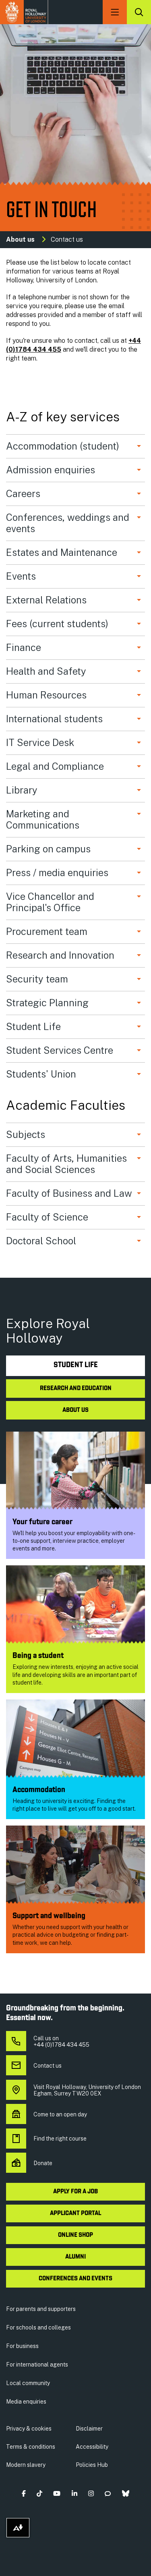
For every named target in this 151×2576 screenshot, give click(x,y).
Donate (43, 2163)
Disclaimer (89, 2429)
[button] (24, 2494)
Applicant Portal (75, 2213)
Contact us (48, 2066)
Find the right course (60, 2139)
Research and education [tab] (76, 1389)
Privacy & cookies (29, 2429)
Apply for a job (75, 2192)
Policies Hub (92, 2465)
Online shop (75, 2235)
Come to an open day (60, 2114)
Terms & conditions (31, 2447)
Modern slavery (26, 2465)
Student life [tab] (76, 1365)
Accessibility (92, 2447)
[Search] (139, 12)
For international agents (37, 2365)
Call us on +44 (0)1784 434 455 (61, 2041)
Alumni (75, 2257)
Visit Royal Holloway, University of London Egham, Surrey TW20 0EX (87, 2090)
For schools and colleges (38, 2327)
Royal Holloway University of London (24, 12)
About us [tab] (75, 1410)
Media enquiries (26, 2402)
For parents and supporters (41, 2309)
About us (20, 239)
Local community (28, 2383)
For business (22, 2346)
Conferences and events (75, 2279)
